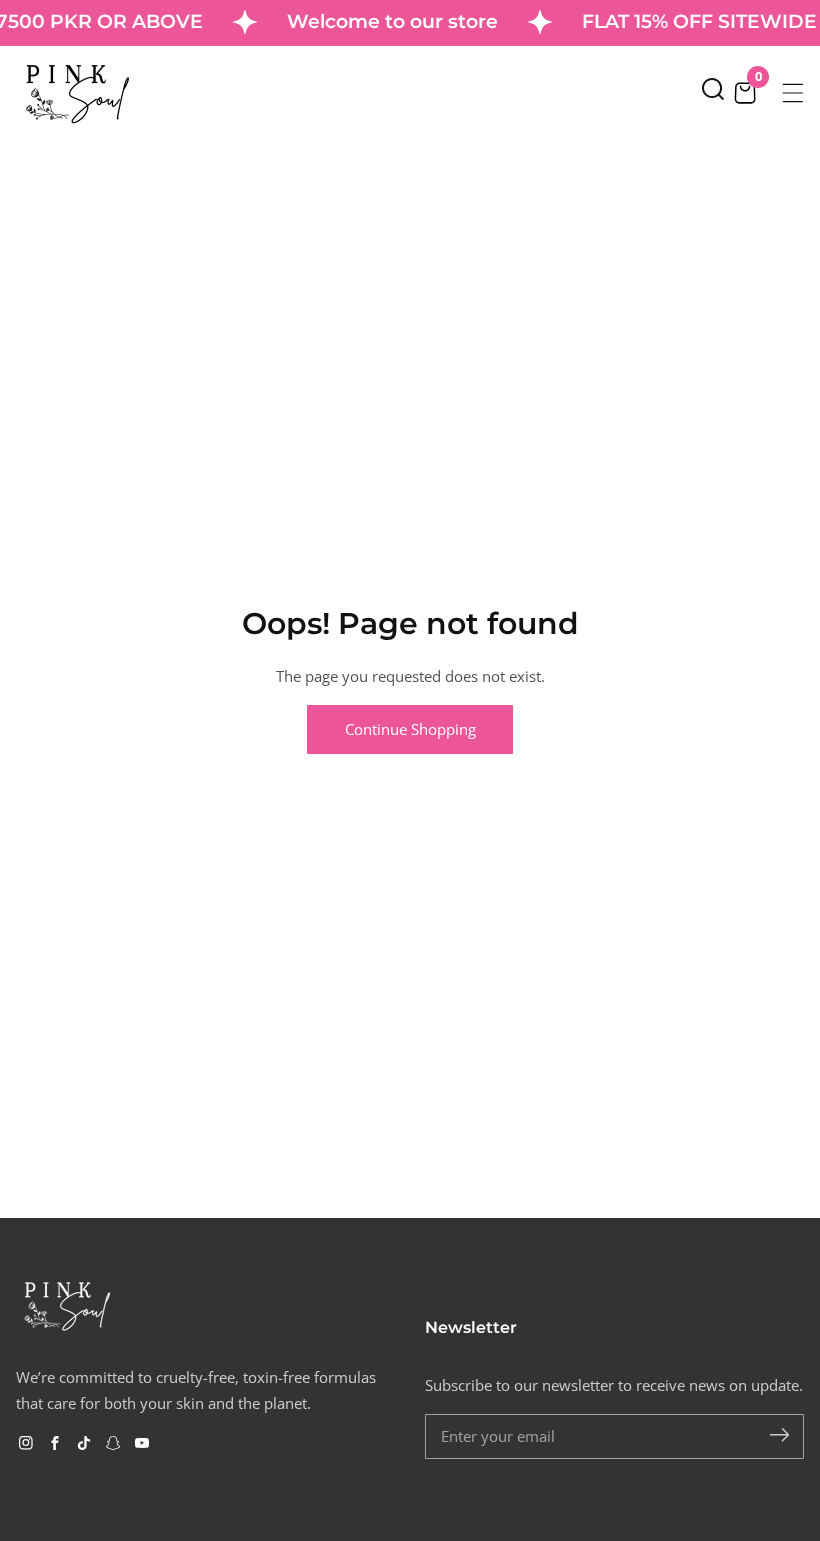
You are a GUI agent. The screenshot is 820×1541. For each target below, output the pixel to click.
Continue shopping (410, 729)
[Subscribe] (779, 1435)
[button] (713, 93)
